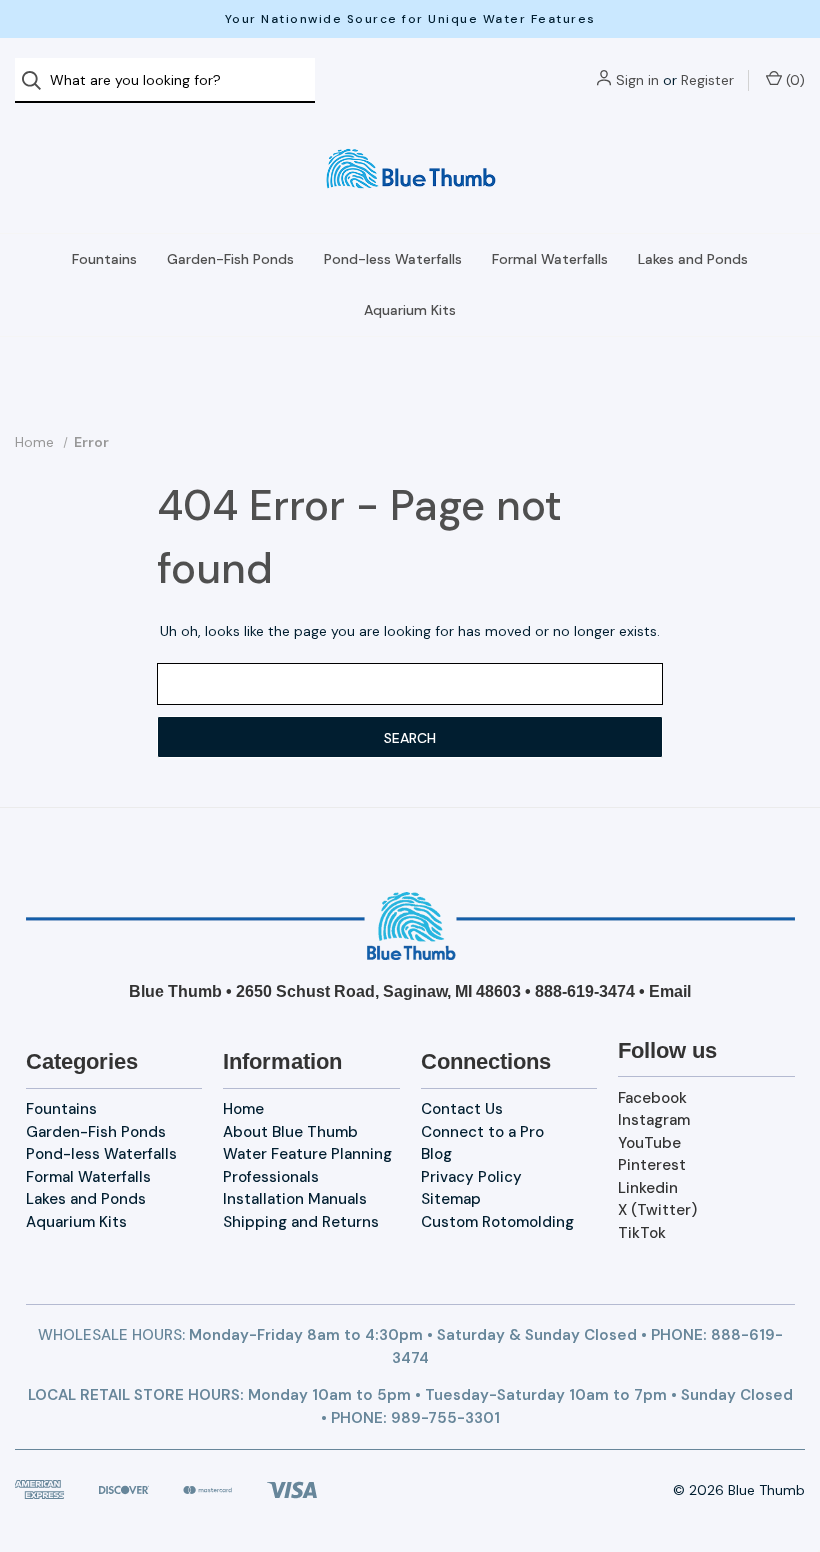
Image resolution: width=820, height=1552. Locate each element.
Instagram (654, 1120)
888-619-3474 (585, 991)
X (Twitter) (657, 1210)
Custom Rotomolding (497, 1222)
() (793, 80)
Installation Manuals (295, 1199)
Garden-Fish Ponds (230, 259)
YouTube (649, 1143)
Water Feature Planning (307, 1154)
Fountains (104, 259)
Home (243, 1109)
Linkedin (648, 1188)
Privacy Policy (471, 1177)
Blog (436, 1154)
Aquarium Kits (410, 310)
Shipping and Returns (301, 1222)
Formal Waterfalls (550, 259)
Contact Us (462, 1109)
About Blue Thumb (290, 1132)
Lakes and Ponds (693, 259)
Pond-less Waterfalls (393, 259)
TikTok (642, 1233)
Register (707, 80)
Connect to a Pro (482, 1132)
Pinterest (652, 1165)
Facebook (652, 1098)
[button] (410, 926)
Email (670, 991)
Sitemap (451, 1199)
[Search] (37, 80)
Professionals (271, 1177)
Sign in (637, 80)
